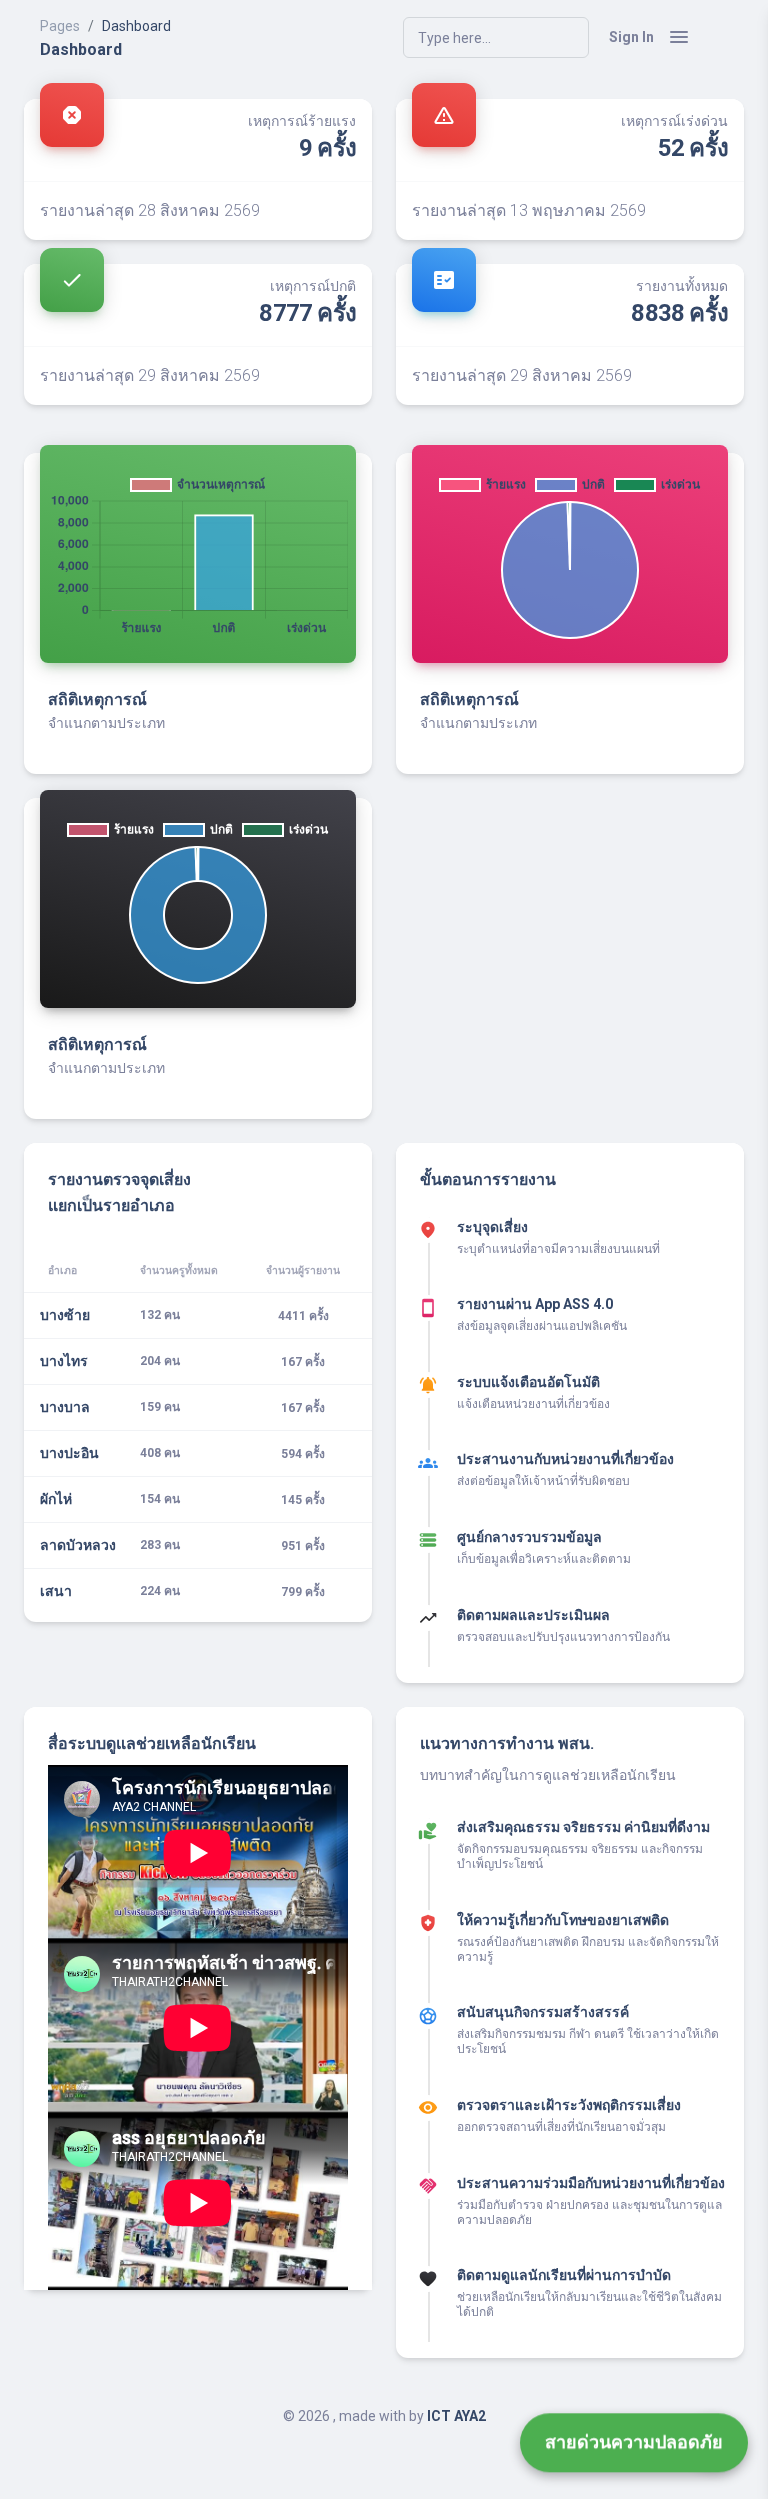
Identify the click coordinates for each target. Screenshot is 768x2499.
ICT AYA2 (456, 2416)
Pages (60, 26)
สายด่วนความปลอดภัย (634, 2448)
